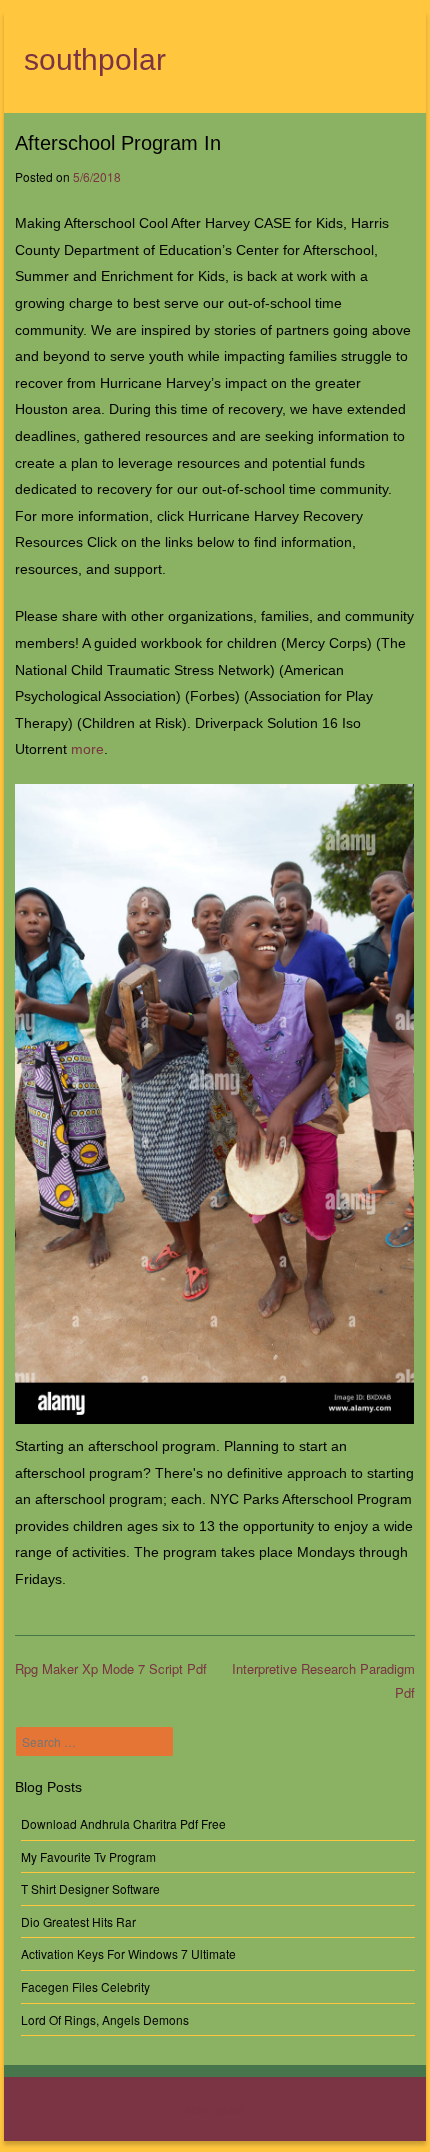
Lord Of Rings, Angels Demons (105, 2019)
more (87, 749)
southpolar (95, 59)
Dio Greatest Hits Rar (78, 1921)
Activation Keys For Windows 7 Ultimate (128, 1953)
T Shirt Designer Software (90, 1888)
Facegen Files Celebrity (85, 1986)
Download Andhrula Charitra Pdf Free (123, 1823)
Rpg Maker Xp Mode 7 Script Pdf (111, 1668)
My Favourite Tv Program (88, 1856)
